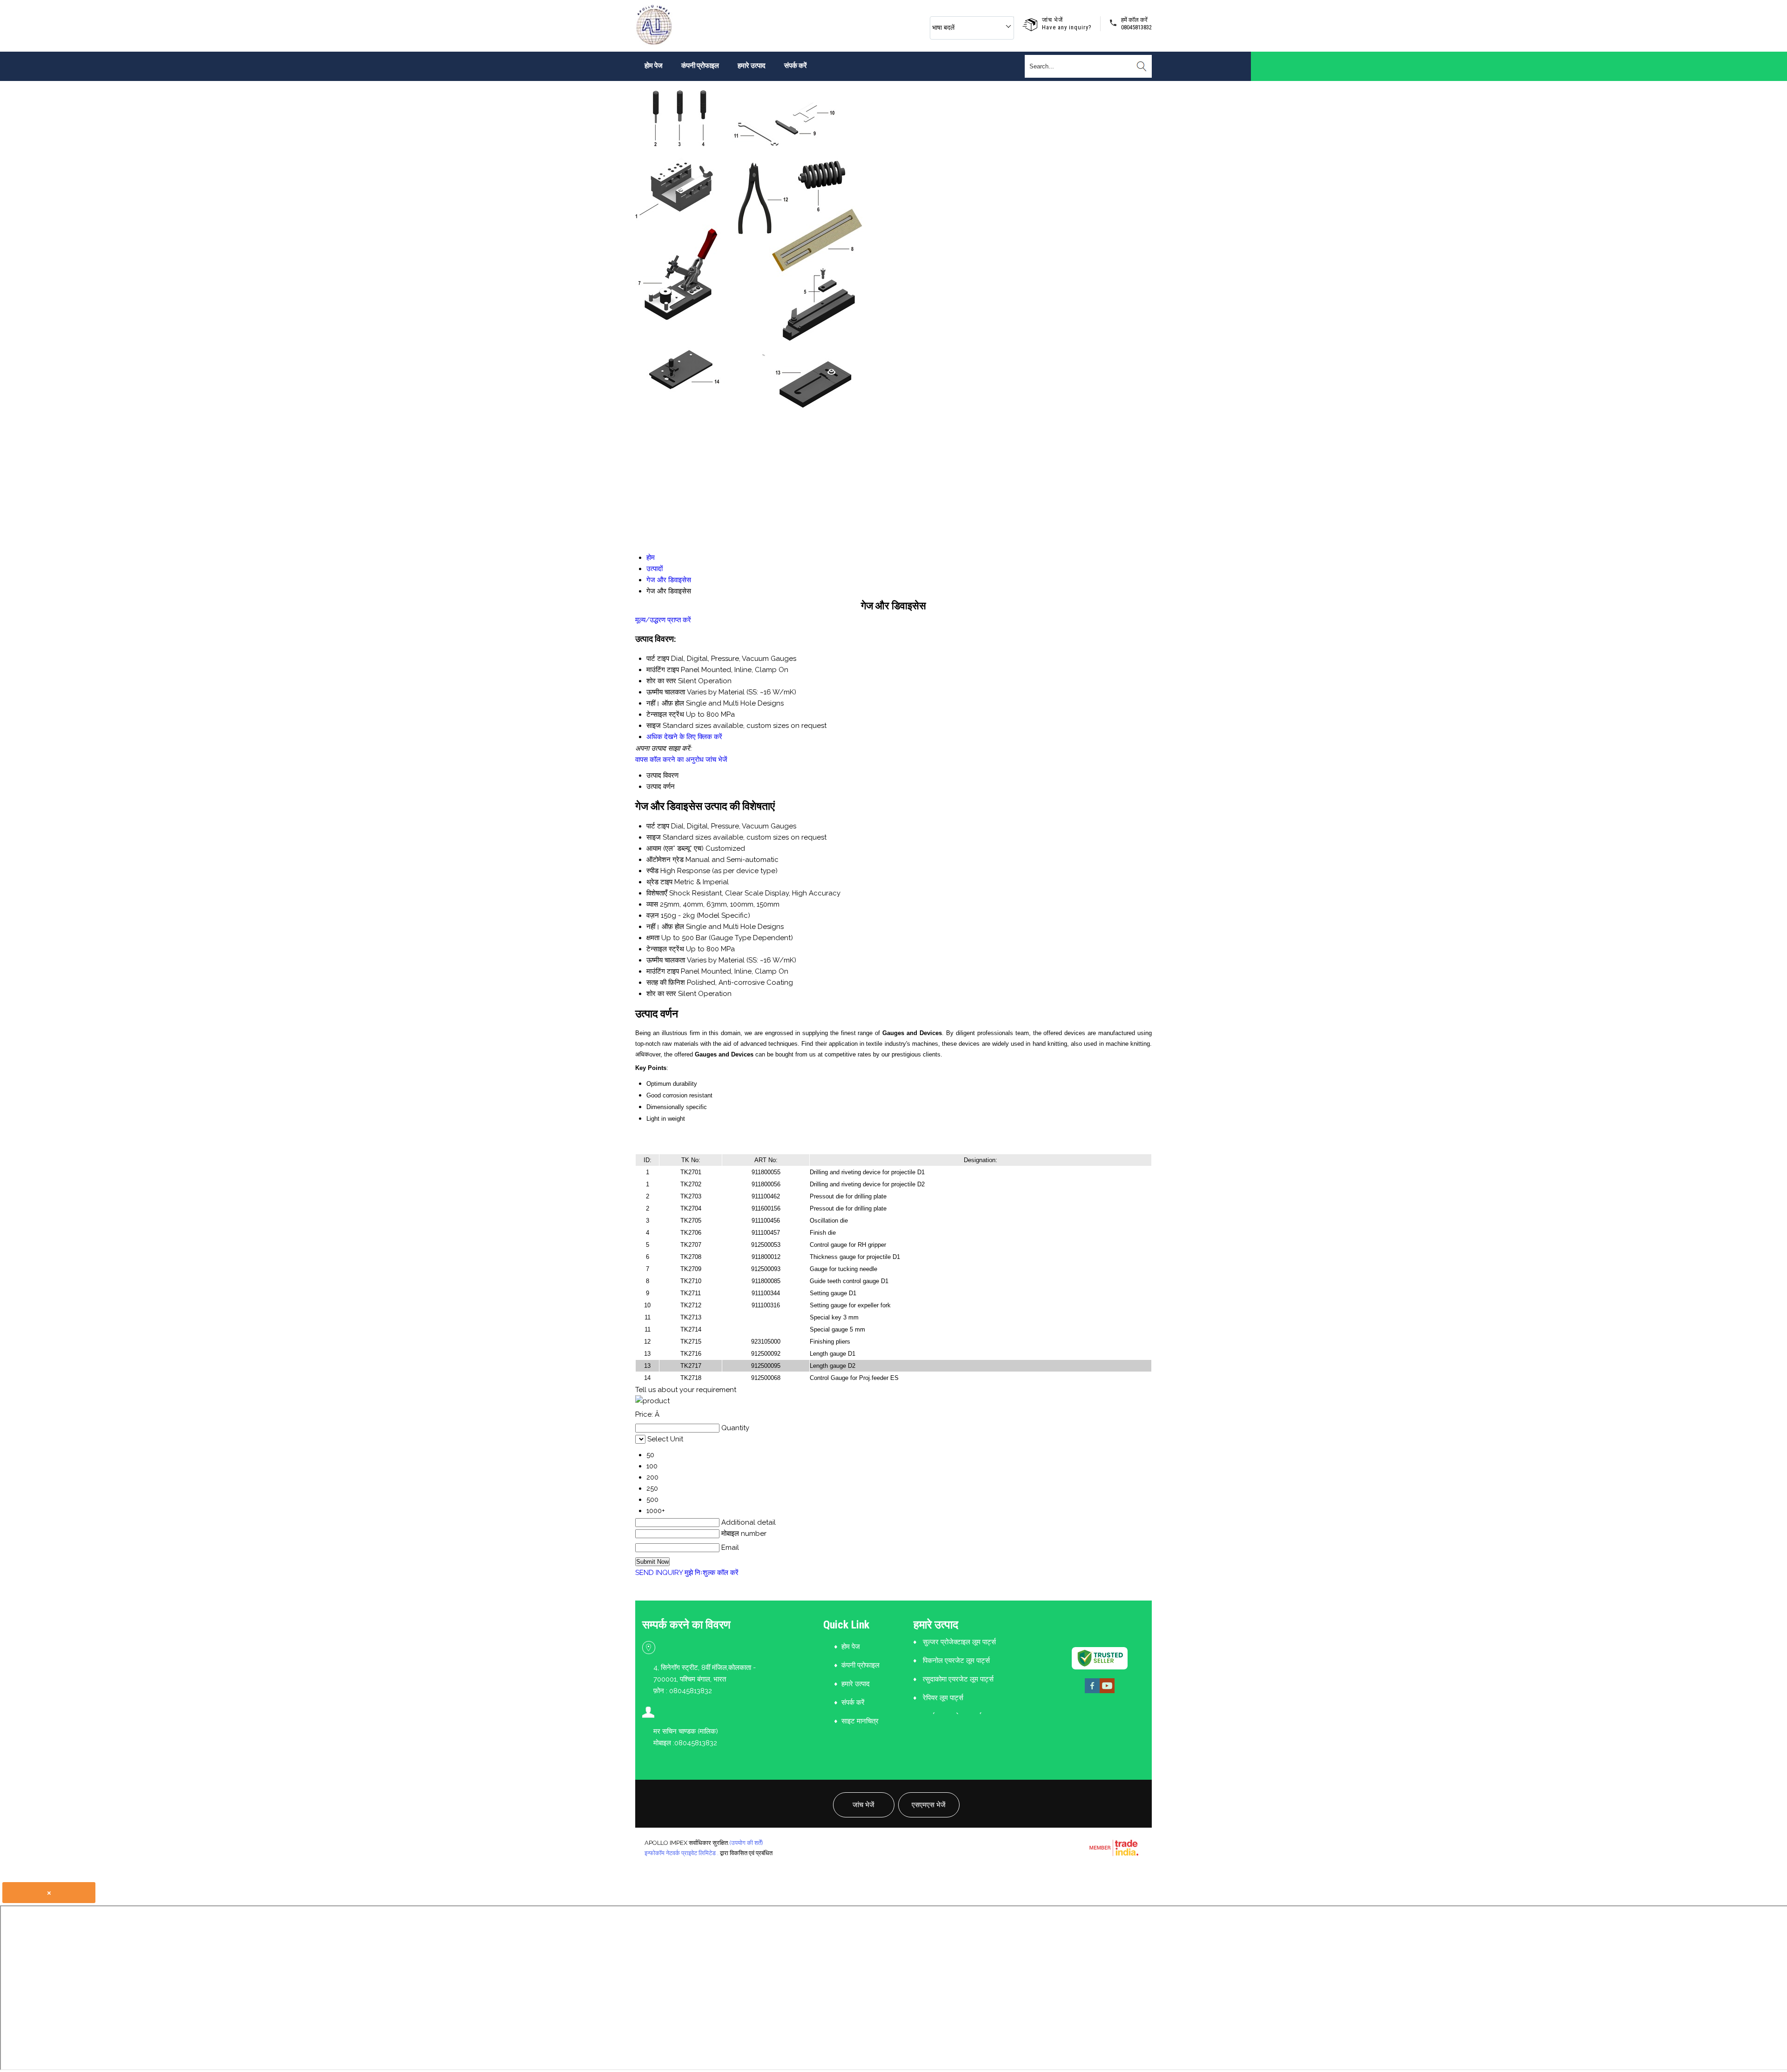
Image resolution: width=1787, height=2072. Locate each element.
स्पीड (652, 871)
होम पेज (654, 66)
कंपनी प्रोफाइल (700, 66)
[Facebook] (1092, 1692)
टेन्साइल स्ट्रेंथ (665, 949)
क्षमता (653, 938)
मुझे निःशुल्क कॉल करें (712, 1573)
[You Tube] (1107, 1692)
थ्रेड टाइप (659, 882)
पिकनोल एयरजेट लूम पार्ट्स (956, 1661)
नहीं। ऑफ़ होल (665, 927)
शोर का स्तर (661, 994)
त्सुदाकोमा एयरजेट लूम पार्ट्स (958, 1679)
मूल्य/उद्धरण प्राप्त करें (663, 620)
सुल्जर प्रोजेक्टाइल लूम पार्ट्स (959, 1642)
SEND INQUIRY (659, 1573)
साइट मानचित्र (860, 1721)
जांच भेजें (716, 760)
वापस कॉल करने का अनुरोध (669, 760)
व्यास (652, 904)
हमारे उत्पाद (752, 66)
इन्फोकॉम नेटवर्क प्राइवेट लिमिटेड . (682, 1853)
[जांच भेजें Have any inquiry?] (1032, 23)
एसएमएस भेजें (929, 1805)
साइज (654, 837)
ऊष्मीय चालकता (666, 960)
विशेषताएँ (657, 893)
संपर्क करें (796, 66)
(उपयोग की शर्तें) (746, 1843)
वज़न (653, 915)
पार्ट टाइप (658, 826)
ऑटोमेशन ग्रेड (665, 860)
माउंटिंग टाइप (663, 971)
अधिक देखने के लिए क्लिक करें (684, 737)
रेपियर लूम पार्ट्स (943, 1698)
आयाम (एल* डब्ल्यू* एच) (675, 848)
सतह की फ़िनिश (666, 982)
